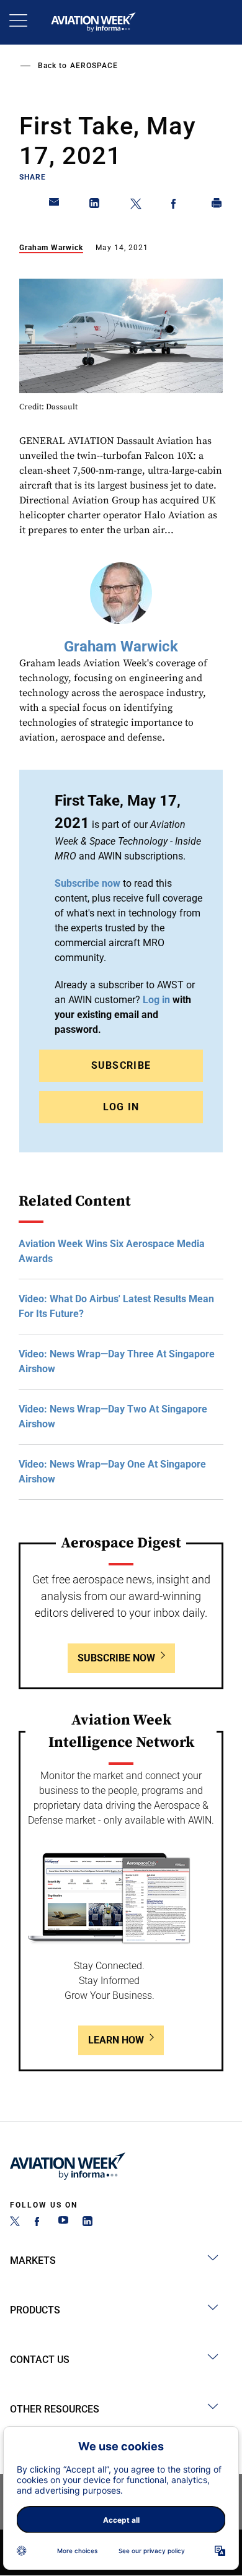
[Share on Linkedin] (95, 206)
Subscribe (121, 1065)
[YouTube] (63, 2223)
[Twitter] (15, 2223)
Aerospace (94, 66)
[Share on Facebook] (176, 206)
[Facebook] (39, 2223)
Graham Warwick (51, 248)
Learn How (116, 2040)
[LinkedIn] (87, 2223)
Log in (156, 1000)
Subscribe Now (116, 1658)
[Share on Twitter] (136, 206)
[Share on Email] (55, 206)
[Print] (217, 206)
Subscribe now (87, 883)
